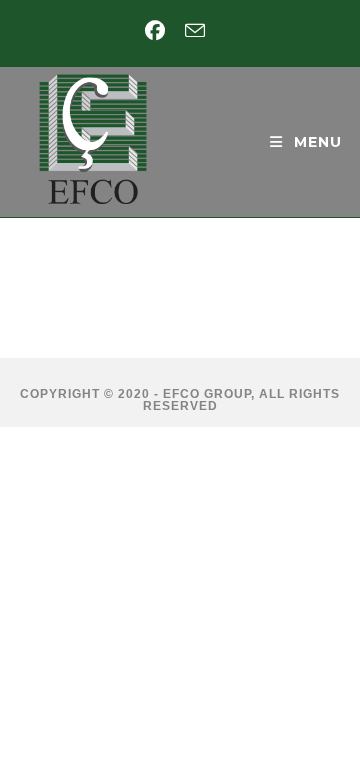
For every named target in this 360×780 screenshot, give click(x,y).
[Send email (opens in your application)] (195, 30)
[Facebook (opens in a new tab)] (160, 31)
